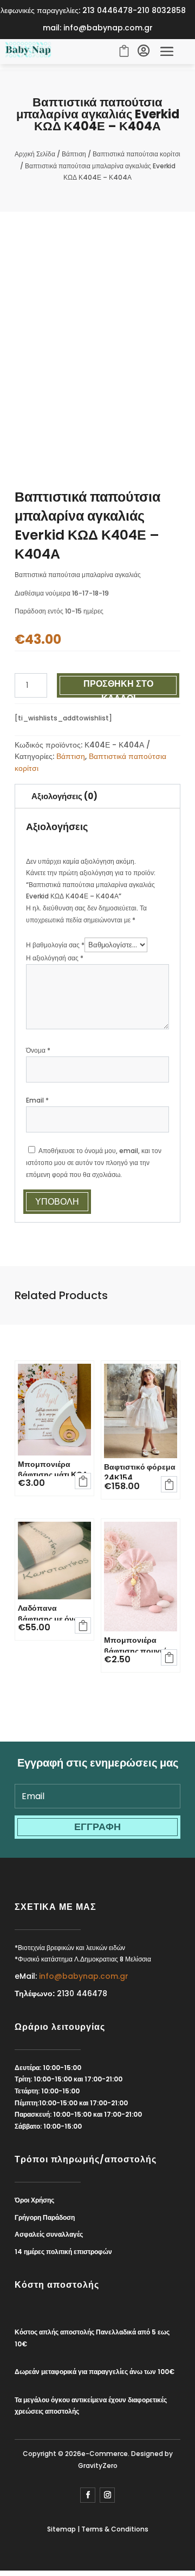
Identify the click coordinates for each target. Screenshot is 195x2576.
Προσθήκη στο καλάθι (118, 686)
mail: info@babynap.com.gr (98, 28)
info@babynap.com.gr (84, 1976)
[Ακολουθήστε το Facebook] (88, 2495)
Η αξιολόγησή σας (55, 958)
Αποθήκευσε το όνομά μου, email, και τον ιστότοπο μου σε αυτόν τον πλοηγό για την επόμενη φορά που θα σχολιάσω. (94, 1162)
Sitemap (61, 2529)
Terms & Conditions (115, 2529)
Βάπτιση (74, 154)
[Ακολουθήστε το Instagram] (107, 2495)
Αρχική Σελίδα (35, 154)
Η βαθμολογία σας (55, 945)
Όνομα (38, 1050)
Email (37, 1100)
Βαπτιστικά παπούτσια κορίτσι (136, 154)
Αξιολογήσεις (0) (64, 796)
